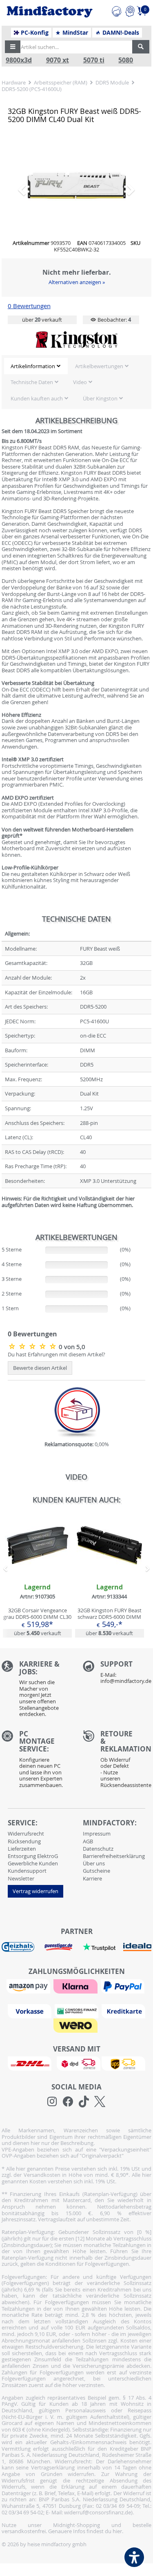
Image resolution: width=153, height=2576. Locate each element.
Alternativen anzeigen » (77, 282)
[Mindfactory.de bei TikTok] (84, 2102)
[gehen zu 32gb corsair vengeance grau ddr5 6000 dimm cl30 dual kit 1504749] (37, 1575)
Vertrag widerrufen (35, 1891)
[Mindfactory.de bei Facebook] (68, 2102)
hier (117, 2531)
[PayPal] (124, 1986)
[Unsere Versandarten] (76, 2063)
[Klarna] (76, 1986)
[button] (13, 47)
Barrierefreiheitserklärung (114, 1856)
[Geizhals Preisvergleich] (18, 1947)
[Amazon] (29, 1986)
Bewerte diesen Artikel (40, 1368)
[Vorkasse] (31, 2011)
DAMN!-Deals (120, 33)
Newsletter (21, 1878)
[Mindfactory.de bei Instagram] (52, 2102)
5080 (126, 60)
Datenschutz (98, 1849)
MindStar (74, 33)
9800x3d (19, 60)
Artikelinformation (33, 366)
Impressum (97, 1834)
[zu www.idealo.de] (137, 1947)
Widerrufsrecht (26, 1834)
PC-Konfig (34, 33)
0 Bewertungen (29, 306)
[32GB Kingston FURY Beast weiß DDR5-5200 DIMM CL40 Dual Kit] (77, 186)
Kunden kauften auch (37, 398)
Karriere (92, 1878)
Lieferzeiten (22, 1849)
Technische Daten (32, 382)
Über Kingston (100, 398)
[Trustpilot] (99, 1947)
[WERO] (76, 2025)
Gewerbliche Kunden (33, 1863)
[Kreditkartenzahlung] (123, 2011)
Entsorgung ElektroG (33, 1856)
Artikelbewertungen (99, 366)
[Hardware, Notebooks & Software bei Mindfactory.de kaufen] (50, 12)
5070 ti (94, 60)
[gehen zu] (2, 1215)
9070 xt (58, 60)
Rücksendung (24, 1841)
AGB (88, 1841)
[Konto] (130, 10)
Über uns (94, 1863)
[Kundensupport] (116, 10)
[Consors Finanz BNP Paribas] (78, 2011)
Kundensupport (27, 1871)
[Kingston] (77, 340)
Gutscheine (96, 1871)
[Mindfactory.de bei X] (100, 2102)
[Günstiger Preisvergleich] (58, 1947)
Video (80, 382)
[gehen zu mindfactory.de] (110, 1575)
